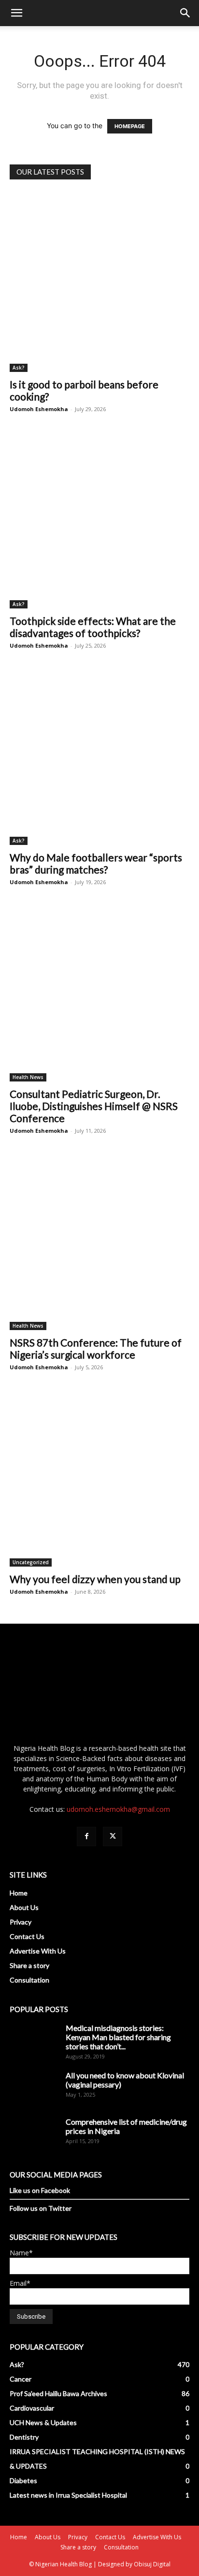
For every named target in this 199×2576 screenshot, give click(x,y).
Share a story (29, 1965)
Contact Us (27, 1936)
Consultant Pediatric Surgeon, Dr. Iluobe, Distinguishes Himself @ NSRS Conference (94, 1106)
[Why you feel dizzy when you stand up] (99, 1477)
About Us (24, 1907)
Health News (28, 1077)
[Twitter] (113, 1836)
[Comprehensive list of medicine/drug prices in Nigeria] (34, 2141)
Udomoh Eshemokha (39, 409)
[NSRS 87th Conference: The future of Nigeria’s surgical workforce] (99, 1240)
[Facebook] (86, 1836)
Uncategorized (31, 1562)
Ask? (19, 368)
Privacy (21, 1922)
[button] (16, 13)
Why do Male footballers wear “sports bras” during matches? (96, 863)
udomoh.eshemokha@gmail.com (118, 1809)
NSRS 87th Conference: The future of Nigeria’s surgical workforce (96, 1348)
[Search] (185, 13)
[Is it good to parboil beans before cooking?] (99, 282)
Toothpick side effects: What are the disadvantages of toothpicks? (93, 627)
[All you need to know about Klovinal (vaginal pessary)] (34, 2095)
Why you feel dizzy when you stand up (95, 1579)
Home (19, 1893)
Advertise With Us (38, 1951)
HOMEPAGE (130, 126)
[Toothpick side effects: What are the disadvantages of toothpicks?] (99, 518)
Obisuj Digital (152, 2564)
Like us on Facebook (40, 2190)
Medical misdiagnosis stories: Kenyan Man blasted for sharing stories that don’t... (118, 2037)
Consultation (29, 1980)
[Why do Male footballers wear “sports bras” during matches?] (99, 755)
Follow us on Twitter (41, 2208)
